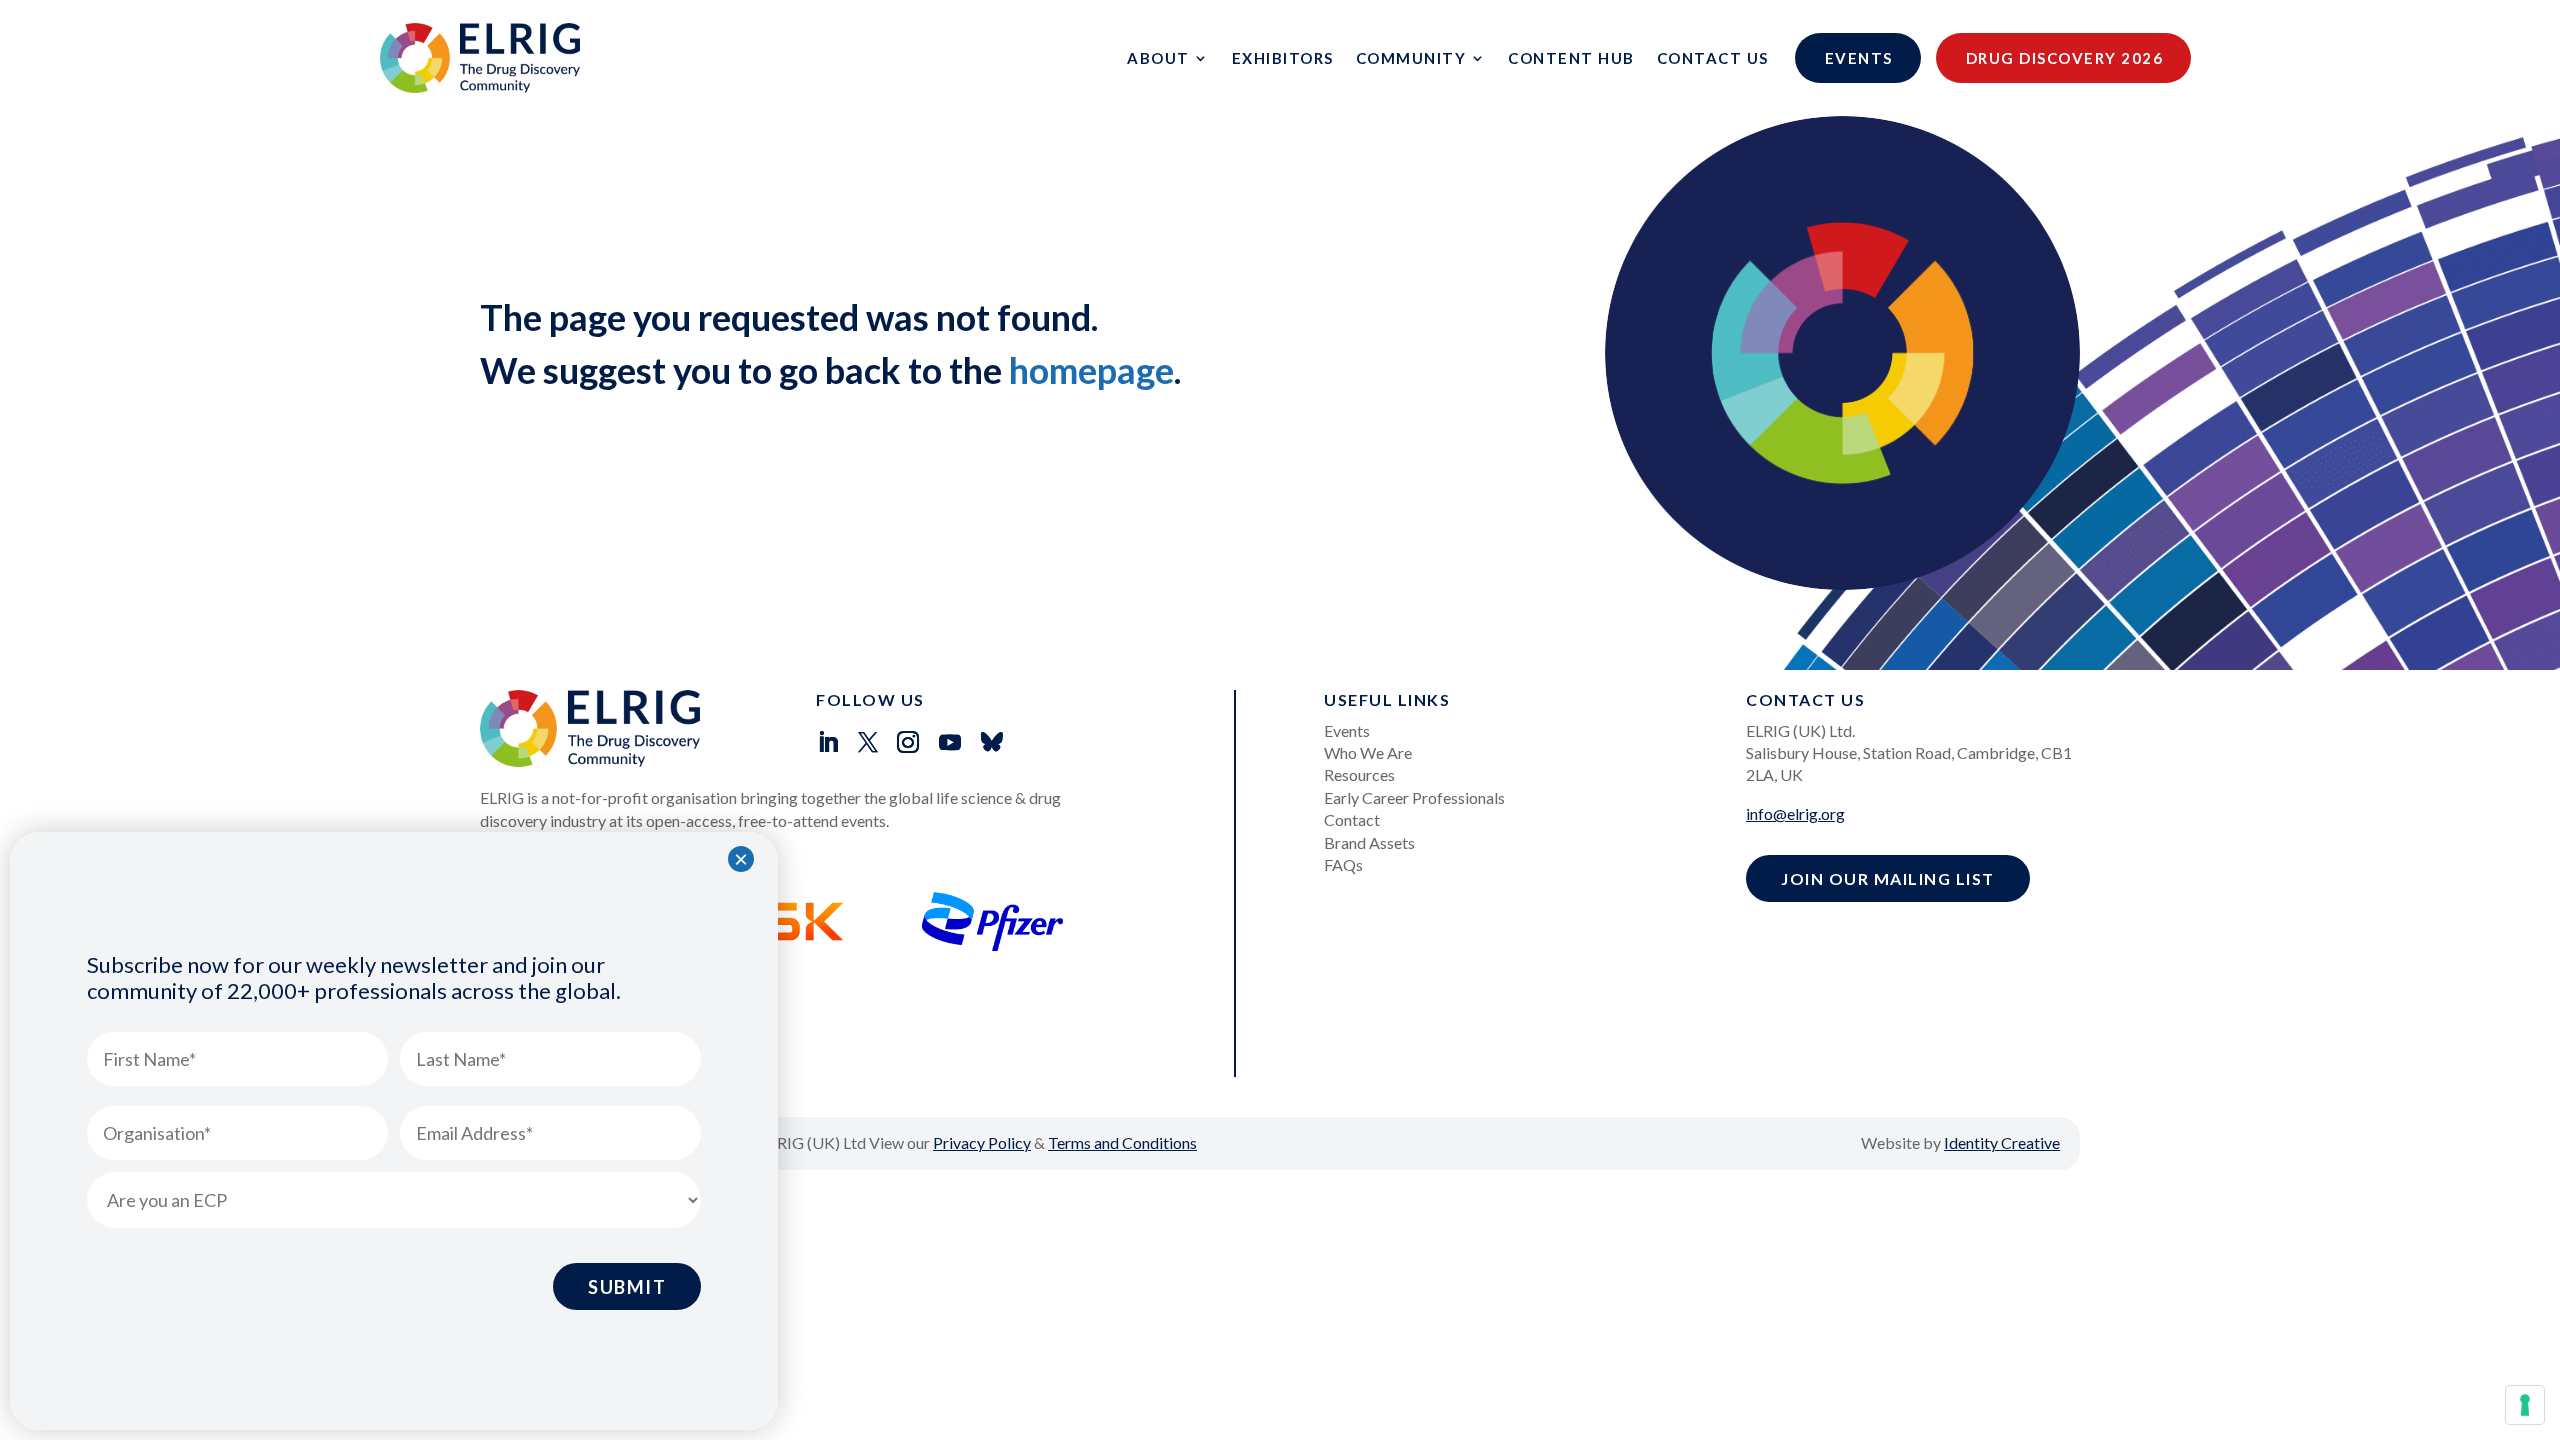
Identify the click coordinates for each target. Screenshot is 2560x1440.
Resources (1359, 774)
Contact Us (1713, 58)
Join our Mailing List (1888, 878)
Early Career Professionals (1414, 797)
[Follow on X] (868, 742)
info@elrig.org (1795, 813)
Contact (1352, 819)
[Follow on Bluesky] (992, 742)
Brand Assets (1369, 842)
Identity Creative (2002, 1142)
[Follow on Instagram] (908, 742)
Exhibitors (1283, 58)
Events (1859, 58)
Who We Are (1368, 752)
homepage (1091, 370)
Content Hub (1571, 58)
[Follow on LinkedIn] (828, 742)
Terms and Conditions (1122, 1142)
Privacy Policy (982, 1142)
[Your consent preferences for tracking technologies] (2525, 1405)
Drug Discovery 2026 (2065, 58)
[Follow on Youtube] (950, 742)
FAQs (1343, 864)
